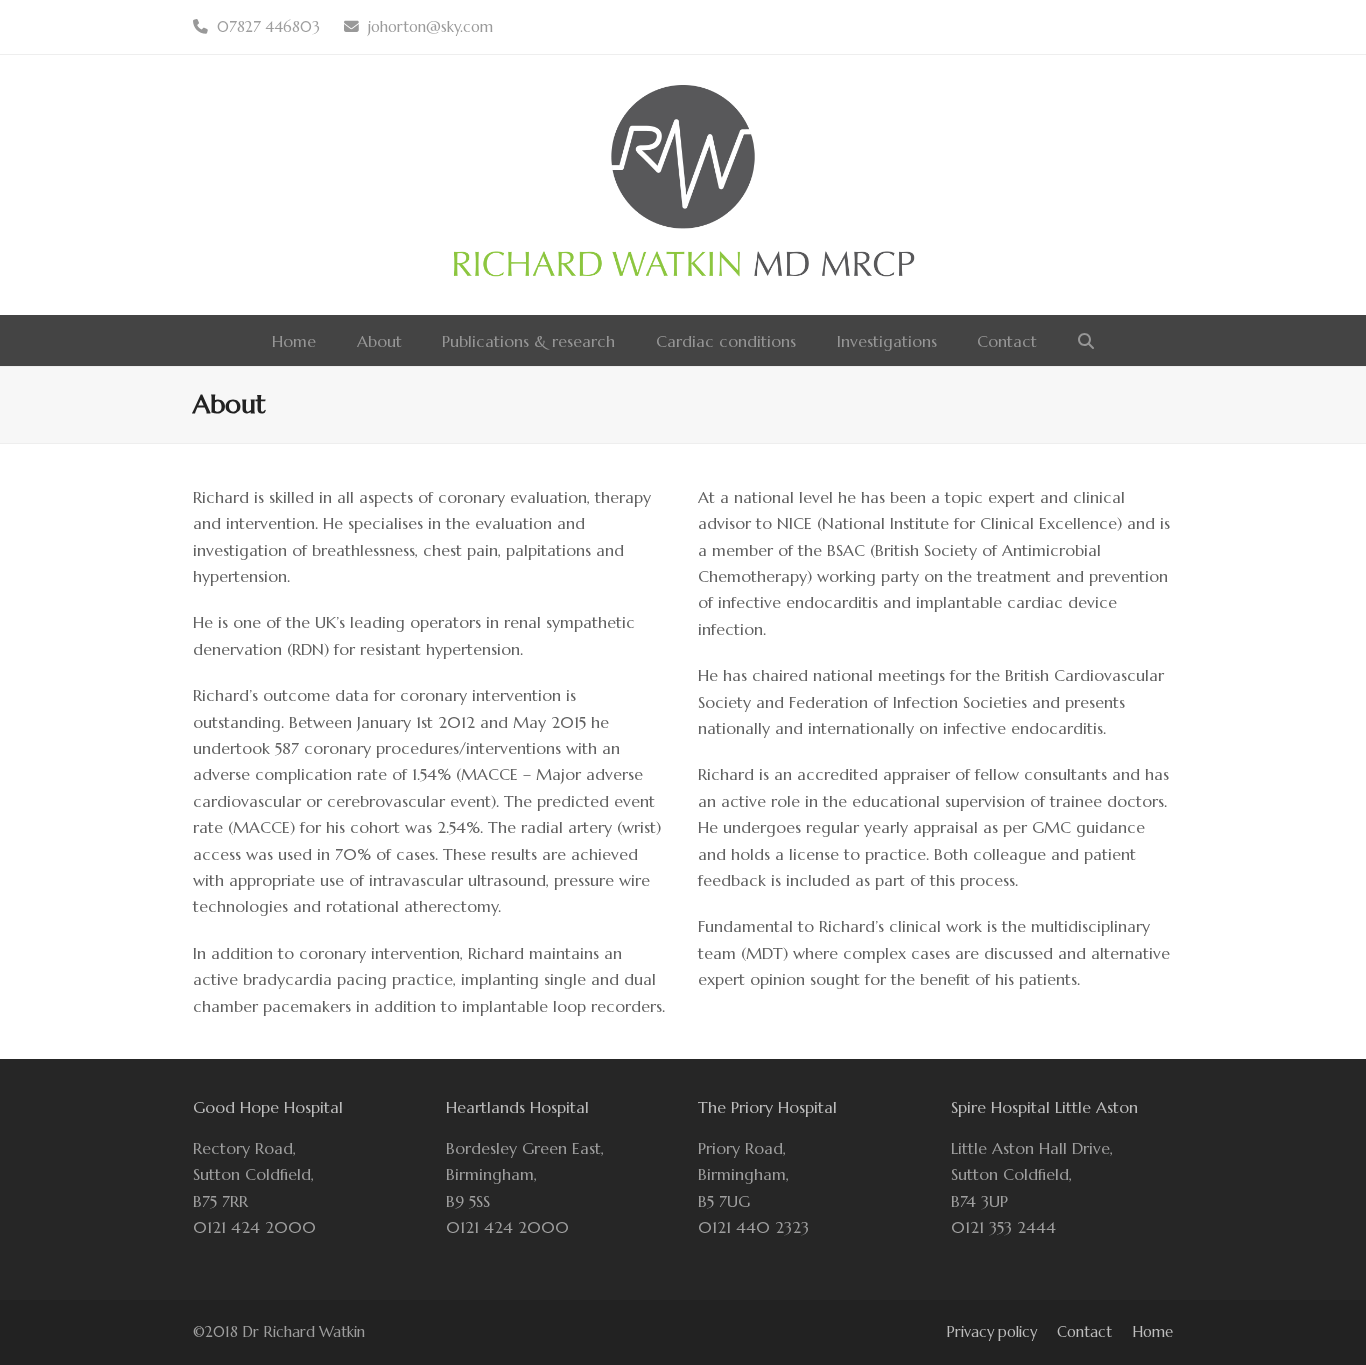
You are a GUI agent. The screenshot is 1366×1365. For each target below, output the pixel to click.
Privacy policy (991, 1332)
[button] (1086, 341)
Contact (1084, 1332)
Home (1152, 1332)
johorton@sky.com (430, 27)
